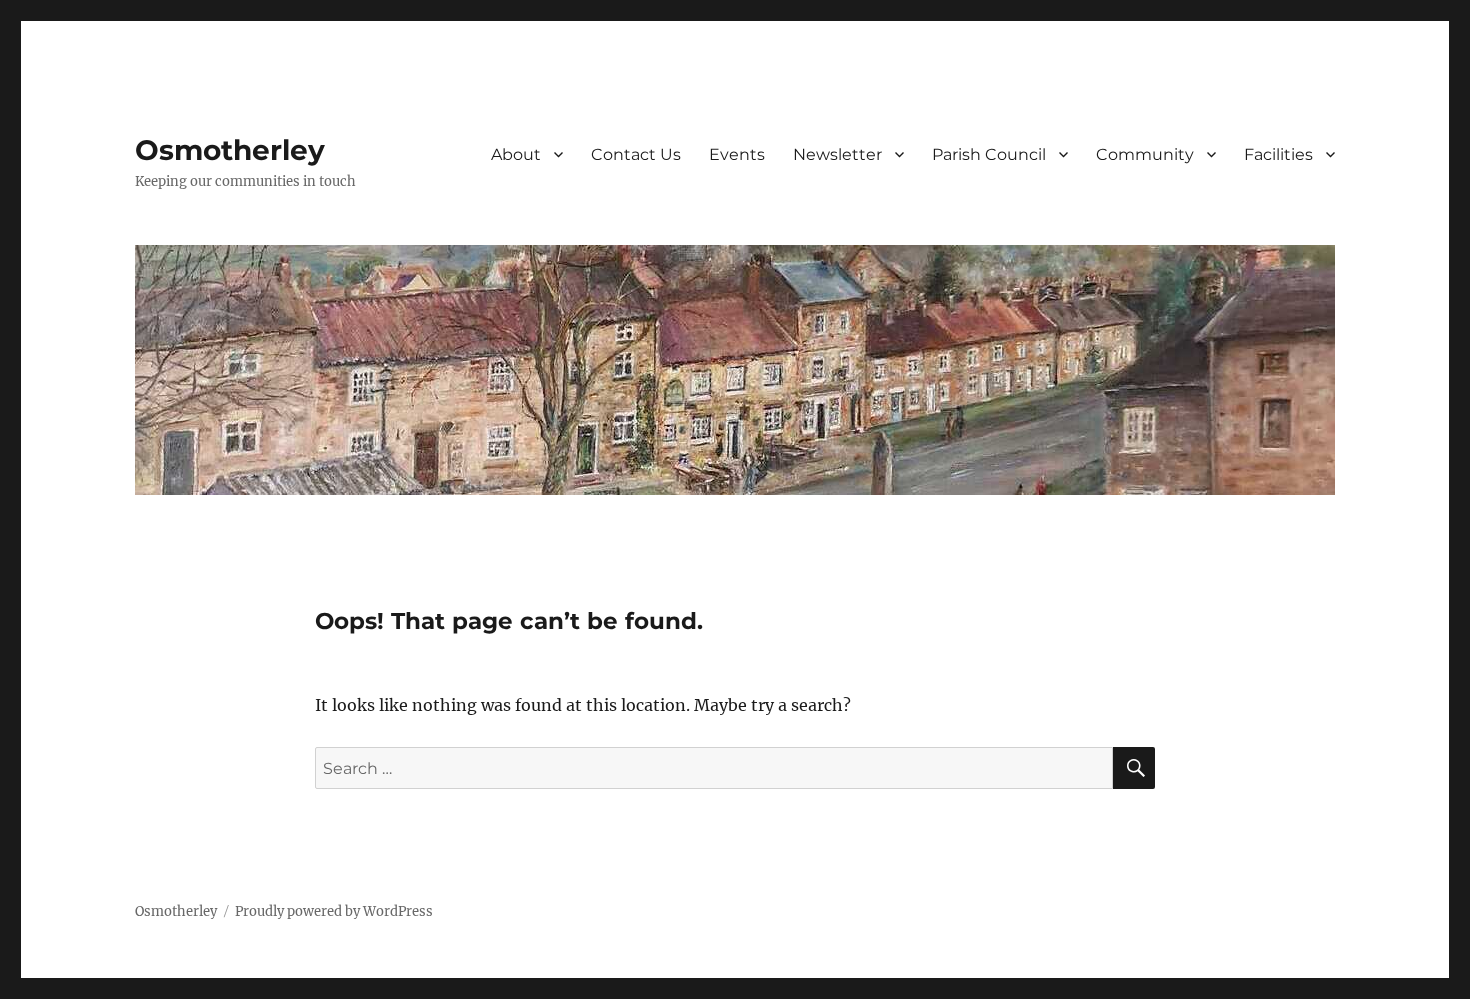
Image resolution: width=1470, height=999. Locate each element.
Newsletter (837, 154)
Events (737, 154)
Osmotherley (230, 150)
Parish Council (989, 154)
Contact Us (636, 154)
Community (1145, 154)
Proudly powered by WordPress (334, 911)
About (516, 154)
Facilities (1278, 154)
